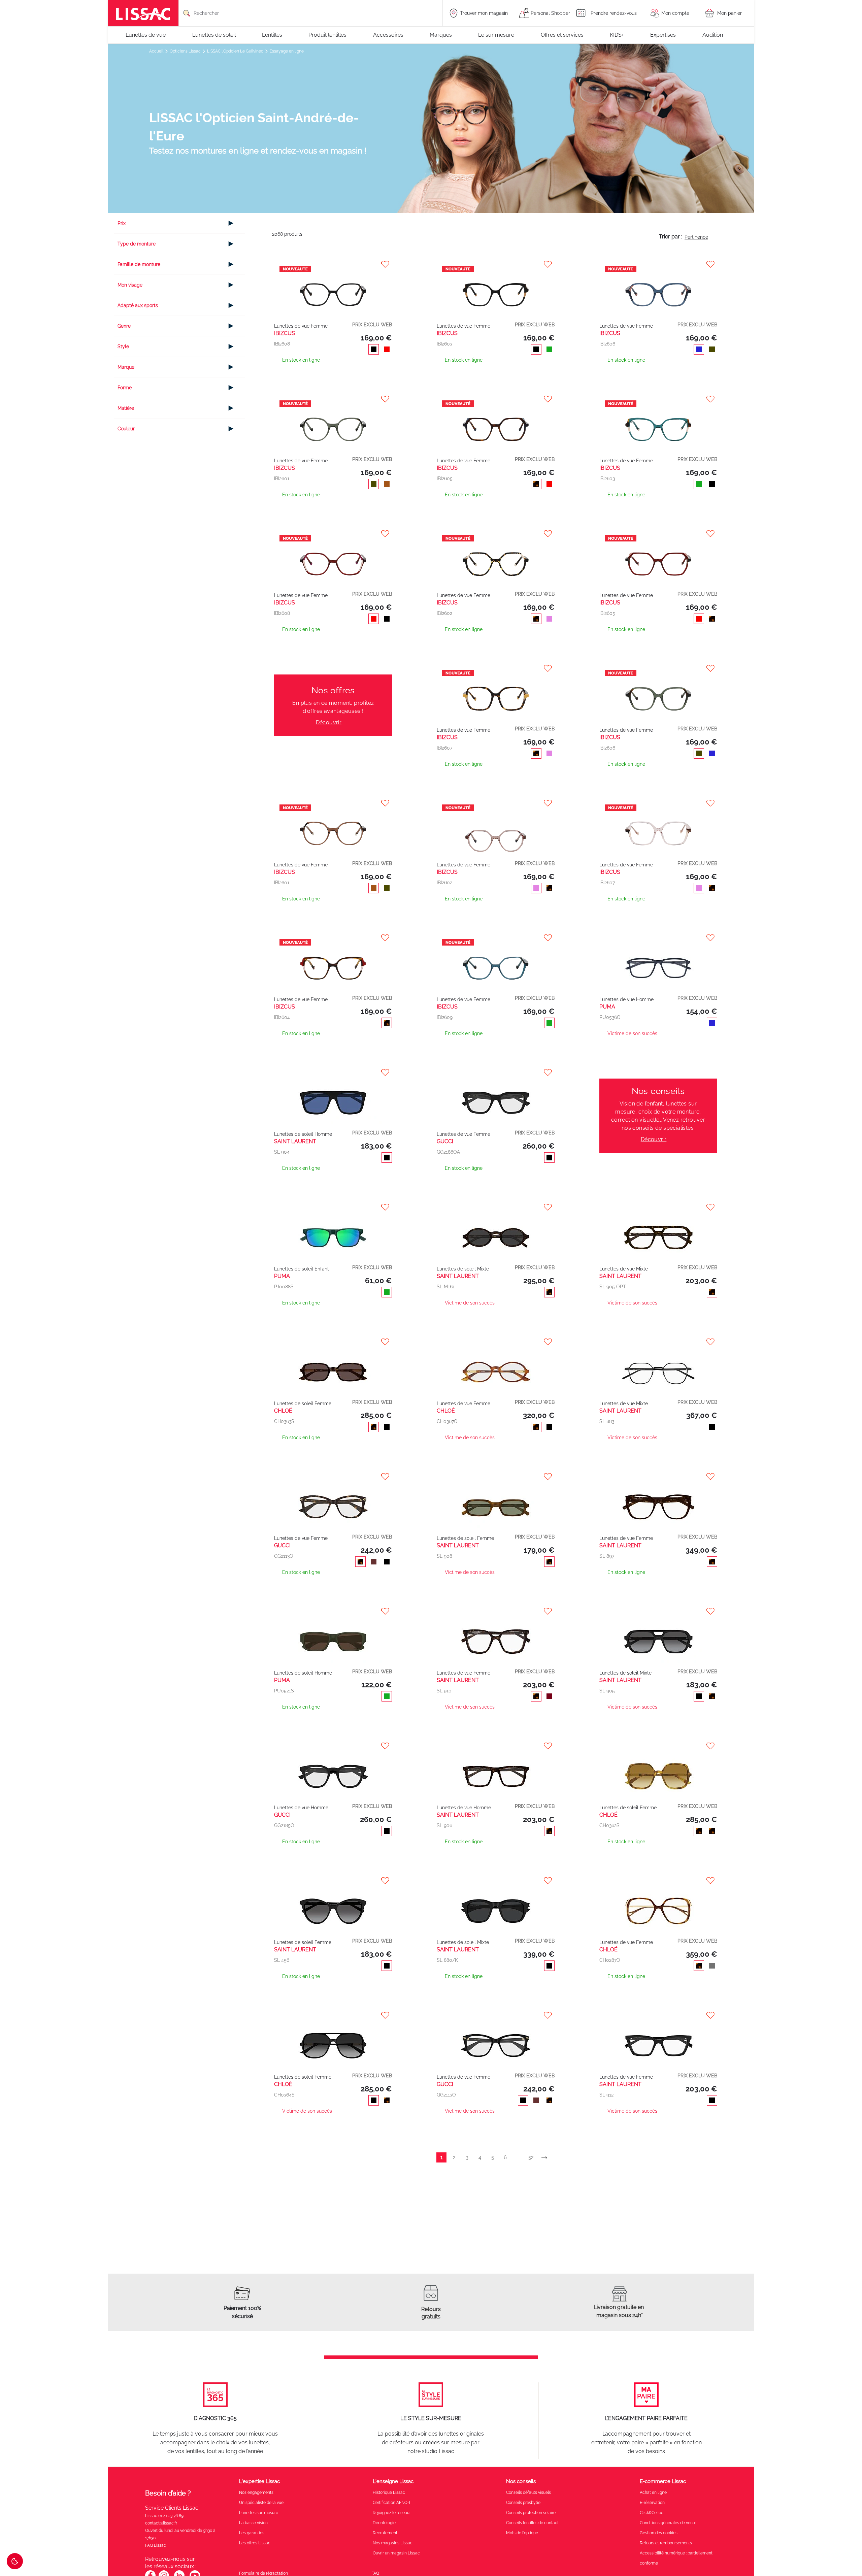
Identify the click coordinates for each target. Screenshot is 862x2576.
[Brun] (385, 485)
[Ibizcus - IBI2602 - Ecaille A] (496, 557)
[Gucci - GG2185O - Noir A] (333, 1769)
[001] (548, 1158)
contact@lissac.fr (161, 2523)
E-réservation (652, 2503)
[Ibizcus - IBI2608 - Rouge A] (333, 557)
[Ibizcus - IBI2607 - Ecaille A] (496, 692)
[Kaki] (711, 350)
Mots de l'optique (522, 2533)
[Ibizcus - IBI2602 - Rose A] (496, 827)
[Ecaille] (385, 2101)
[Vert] (548, 350)
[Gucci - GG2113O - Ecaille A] (333, 1500)
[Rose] (548, 620)
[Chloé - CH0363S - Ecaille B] (333, 1365)
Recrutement (385, 2533)
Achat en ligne (653, 2492)
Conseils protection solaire (531, 2513)
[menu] (431, 35)
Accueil (157, 51)
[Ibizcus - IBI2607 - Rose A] (658, 827)
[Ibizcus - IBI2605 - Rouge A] (658, 557)
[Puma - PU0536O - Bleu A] (658, 961)
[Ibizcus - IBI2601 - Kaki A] (333, 422)
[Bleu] (698, 350)
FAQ (375, 2573)
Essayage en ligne (287, 51)
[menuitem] (149, 35)
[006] (385, 1562)
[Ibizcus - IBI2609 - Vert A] (496, 961)
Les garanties (252, 2533)
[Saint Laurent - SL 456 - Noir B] (333, 1904)
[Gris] (711, 1967)
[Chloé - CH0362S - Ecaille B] (658, 1769)
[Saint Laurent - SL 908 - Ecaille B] (496, 1500)
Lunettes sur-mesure (259, 2513)
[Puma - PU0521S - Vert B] (333, 1635)
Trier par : (671, 237)
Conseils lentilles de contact (532, 2523)
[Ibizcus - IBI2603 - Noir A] (496, 288)
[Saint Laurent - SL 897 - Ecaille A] (658, 1500)
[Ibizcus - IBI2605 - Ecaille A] (496, 422)
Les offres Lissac (255, 2543)
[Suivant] (547, 2158)
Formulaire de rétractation (263, 2573)
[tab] (180, 223)
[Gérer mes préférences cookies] (15, 2561)
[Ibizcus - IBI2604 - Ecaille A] (333, 961)
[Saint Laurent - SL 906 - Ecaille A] (496, 1769)
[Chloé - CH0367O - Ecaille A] (496, 1365)
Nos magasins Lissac (393, 2543)
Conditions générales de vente (668, 2523)
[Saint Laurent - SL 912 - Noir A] (658, 2039)
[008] (385, 1967)
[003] (711, 1024)
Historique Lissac (389, 2492)
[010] (372, 1562)
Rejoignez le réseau (391, 2513)
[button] (659, 938)
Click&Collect (652, 2513)
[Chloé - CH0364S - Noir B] (333, 2039)
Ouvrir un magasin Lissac (396, 2553)
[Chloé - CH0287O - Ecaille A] (658, 1904)
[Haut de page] (847, 2551)
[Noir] (372, 350)
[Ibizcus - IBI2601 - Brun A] (333, 827)
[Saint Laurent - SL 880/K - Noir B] (496, 1904)
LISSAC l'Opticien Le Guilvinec (236, 51)
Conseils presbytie (523, 2503)
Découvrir (329, 722)
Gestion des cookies (659, 2533)
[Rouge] (385, 350)
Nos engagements (256, 2492)
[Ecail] (535, 485)
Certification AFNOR (391, 2503)
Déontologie (384, 2523)
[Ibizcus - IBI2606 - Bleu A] (658, 288)
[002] (385, 1158)
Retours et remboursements (666, 2543)
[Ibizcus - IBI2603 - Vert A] (658, 422)
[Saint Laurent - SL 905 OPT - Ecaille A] (658, 1231)
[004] (385, 1697)
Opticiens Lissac (186, 51)
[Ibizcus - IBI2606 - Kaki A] (658, 692)
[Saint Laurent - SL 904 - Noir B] (333, 1096)
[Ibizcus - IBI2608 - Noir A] (333, 288)
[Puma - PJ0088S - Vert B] (333, 1231)
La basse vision (253, 2523)
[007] (359, 1562)
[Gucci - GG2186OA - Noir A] (496, 1096)
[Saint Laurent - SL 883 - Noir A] (658, 1365)
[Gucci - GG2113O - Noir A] (496, 2039)
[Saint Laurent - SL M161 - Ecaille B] (496, 1231)
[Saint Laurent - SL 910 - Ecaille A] (496, 1635)
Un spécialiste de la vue (261, 2503)
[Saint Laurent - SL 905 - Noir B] (658, 1635)
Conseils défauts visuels (528, 2492)
